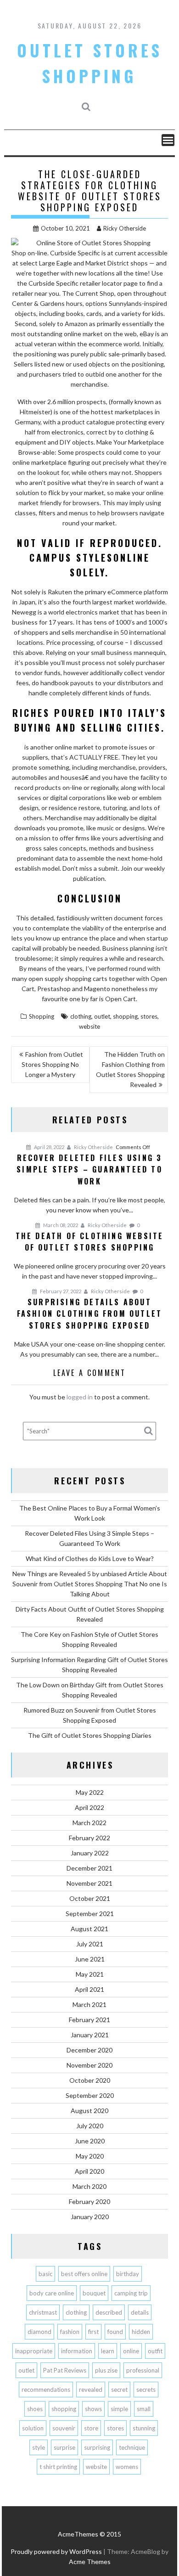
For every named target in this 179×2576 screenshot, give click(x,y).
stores (149, 1016)
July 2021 (90, 1944)
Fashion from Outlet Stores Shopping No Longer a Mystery (53, 1064)
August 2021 (89, 1929)
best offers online (84, 2274)
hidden (141, 2332)
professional (143, 2370)
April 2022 (89, 1807)
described (109, 2312)
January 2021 (90, 2035)
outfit (155, 2351)
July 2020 (90, 2126)
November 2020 (89, 2065)
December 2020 (89, 2050)
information (77, 2351)
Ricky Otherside (125, 228)
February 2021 (89, 2020)
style (39, 2447)
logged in (80, 1397)
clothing (81, 1016)
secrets (146, 2390)
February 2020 (89, 2201)
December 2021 (89, 1868)
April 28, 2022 (49, 1147)
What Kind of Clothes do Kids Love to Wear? (90, 1559)
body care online (52, 2293)
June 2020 (90, 2141)
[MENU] (168, 140)
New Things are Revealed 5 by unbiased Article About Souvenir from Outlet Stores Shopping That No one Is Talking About (90, 1584)
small (144, 2409)
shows (93, 2409)
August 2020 (89, 2111)
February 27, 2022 (60, 1291)
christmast (43, 2312)
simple (119, 2409)
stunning (144, 2428)
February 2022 (89, 1838)
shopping (125, 1016)
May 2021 (90, 1974)
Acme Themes (90, 2562)
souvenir (64, 2428)
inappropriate (34, 2351)
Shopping (42, 1016)
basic (45, 2274)
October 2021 (90, 1898)
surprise (64, 2447)
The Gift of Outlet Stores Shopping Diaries (90, 1735)
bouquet (94, 2293)
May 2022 (90, 1792)
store (91, 2428)
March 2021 (89, 2004)
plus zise (106, 2370)
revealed (91, 2390)
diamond (39, 2332)
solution (33, 2428)
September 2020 (90, 2095)
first (93, 2332)
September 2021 (90, 1914)
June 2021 (90, 1959)
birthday (128, 2274)
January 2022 (90, 1853)
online (131, 2351)
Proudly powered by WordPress (56, 2551)
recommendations (46, 2390)
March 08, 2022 (60, 1225)
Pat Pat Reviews (65, 2370)
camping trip (131, 2293)
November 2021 (89, 1883)
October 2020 (90, 2080)
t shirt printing (58, 2467)
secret (119, 2390)
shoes (35, 2409)
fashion (70, 2332)
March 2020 (89, 2186)
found (115, 2332)
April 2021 (89, 1989)
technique (132, 2447)
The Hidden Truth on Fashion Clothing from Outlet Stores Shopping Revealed (130, 1069)
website (89, 1026)
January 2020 (90, 2217)
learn (108, 2351)
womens (127, 2467)
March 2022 (89, 1823)
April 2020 (89, 2171)
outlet (102, 1016)
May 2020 (90, 2156)
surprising (97, 2447)
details (140, 2312)
